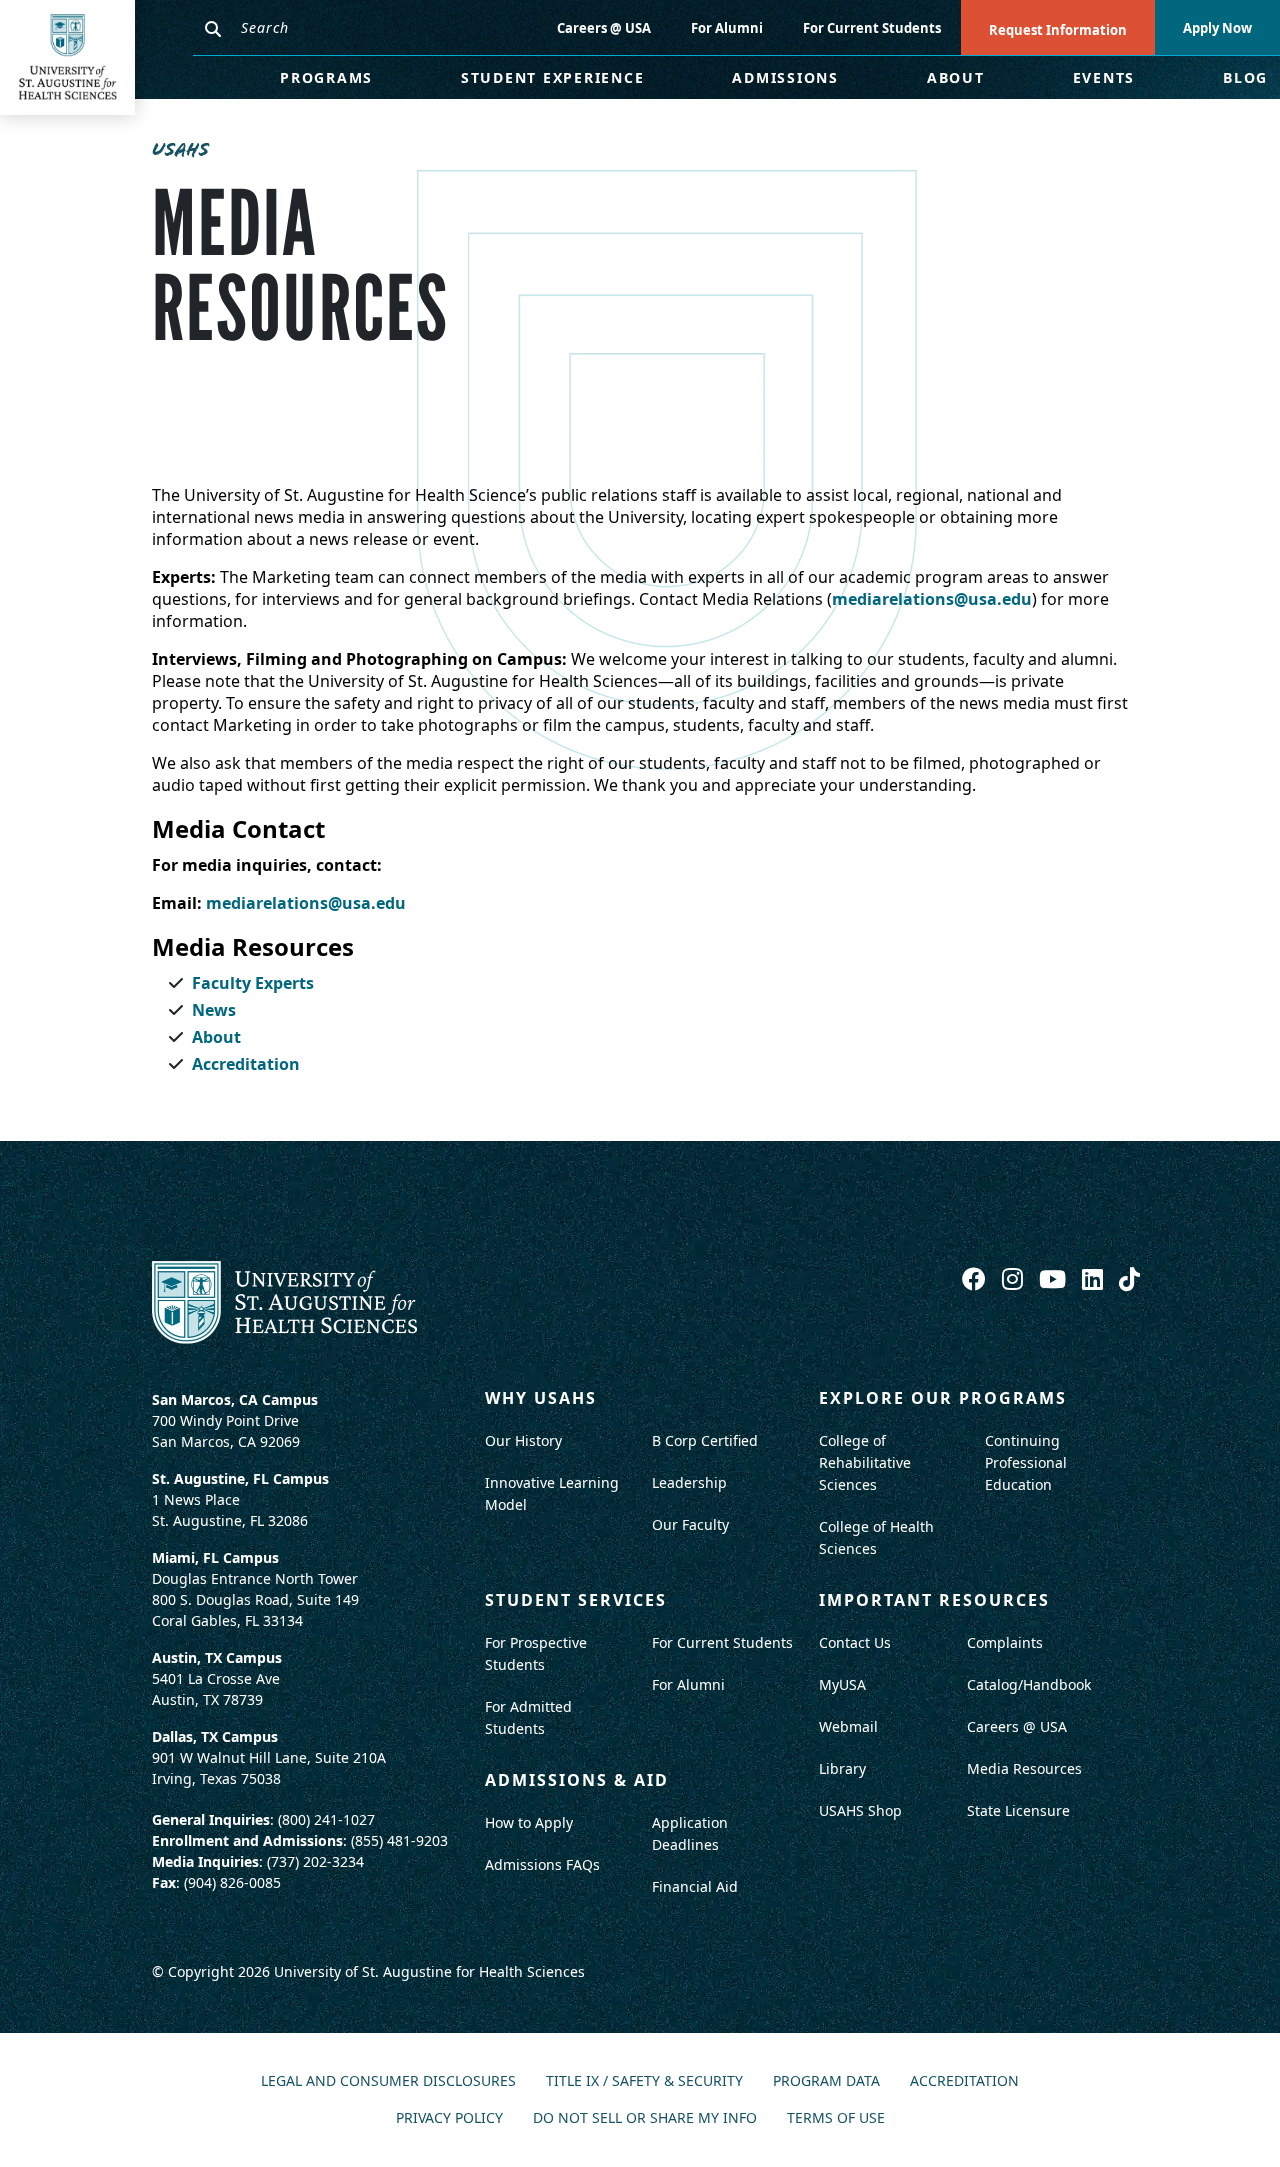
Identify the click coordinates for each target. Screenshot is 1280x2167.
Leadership (689, 1482)
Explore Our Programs (943, 1398)
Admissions (785, 77)
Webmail (848, 1726)
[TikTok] (1129, 1278)
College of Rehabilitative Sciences (865, 1462)
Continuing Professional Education (1026, 1462)
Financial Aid (695, 1886)
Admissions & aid (577, 1780)
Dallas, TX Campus (215, 1736)
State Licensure (1018, 1810)
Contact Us (855, 1642)
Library (842, 1768)
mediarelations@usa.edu (932, 599)
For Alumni (727, 28)
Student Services (576, 1600)
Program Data (826, 2081)
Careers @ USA (604, 28)
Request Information (1058, 30)
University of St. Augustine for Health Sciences (429, 1971)
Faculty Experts (253, 983)
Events (1104, 77)
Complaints (1005, 1642)
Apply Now (1217, 28)
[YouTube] (1055, 1278)
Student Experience (553, 77)
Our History (523, 1440)
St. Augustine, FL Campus (240, 1478)
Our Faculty (690, 1524)
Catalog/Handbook (1029, 1684)
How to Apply (529, 1822)
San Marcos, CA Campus (235, 1399)
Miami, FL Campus (215, 1557)
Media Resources (1024, 1768)
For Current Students (872, 28)
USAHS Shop (860, 1810)
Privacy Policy (449, 2118)
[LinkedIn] (1095, 1278)
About (956, 77)
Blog (1245, 77)
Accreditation (246, 1064)
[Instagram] (1015, 1278)
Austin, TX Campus (217, 1657)
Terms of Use (836, 2118)
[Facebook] (977, 1278)
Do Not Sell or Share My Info (645, 2118)
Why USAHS (541, 1398)
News (214, 1010)
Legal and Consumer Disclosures (388, 2081)
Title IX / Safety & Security (644, 2081)
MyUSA (842, 1684)
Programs (326, 77)
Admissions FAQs (542, 1864)
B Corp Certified (705, 1440)
